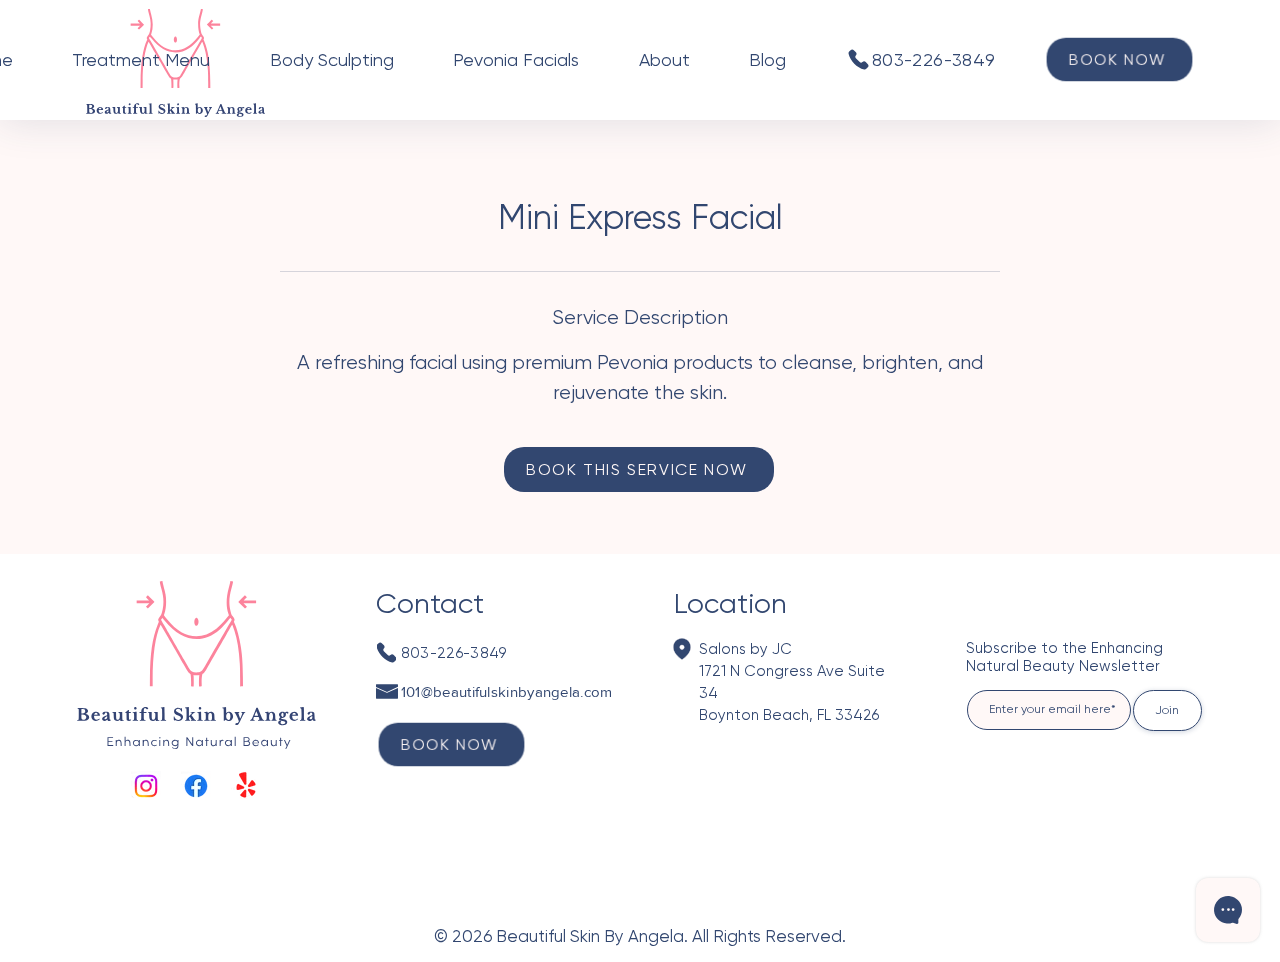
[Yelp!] (246, 786)
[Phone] (858, 59)
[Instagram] (146, 786)
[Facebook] (196, 786)
